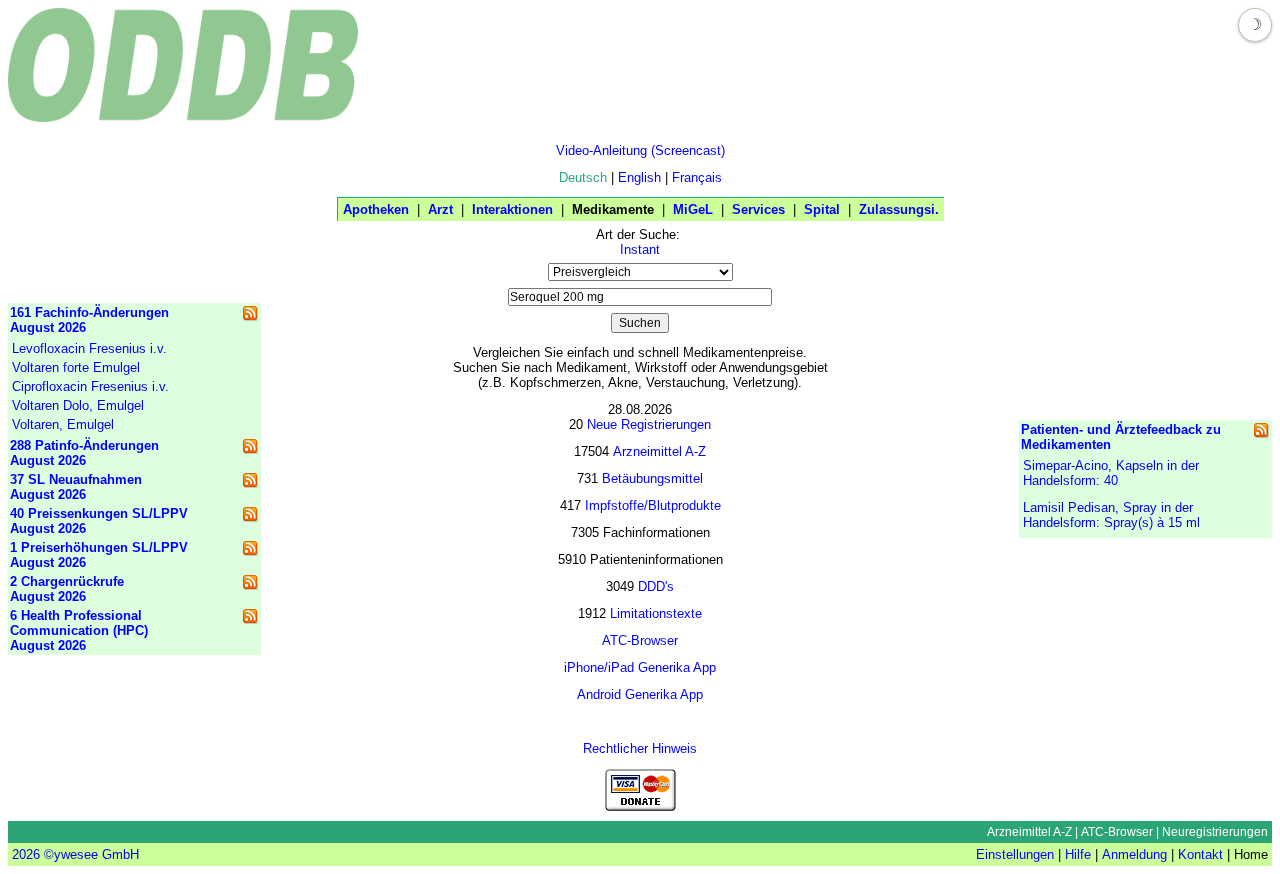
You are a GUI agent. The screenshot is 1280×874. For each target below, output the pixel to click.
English (639, 177)
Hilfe (1078, 854)
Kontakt (1200, 854)
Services (758, 209)
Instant (640, 249)
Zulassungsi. (899, 209)
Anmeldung (1134, 854)
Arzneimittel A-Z (659, 451)
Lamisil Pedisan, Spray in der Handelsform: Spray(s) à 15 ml (1111, 515)
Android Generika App (640, 694)
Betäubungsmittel (652, 478)
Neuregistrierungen (1215, 832)
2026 (26, 854)
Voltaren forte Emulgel (76, 367)
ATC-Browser (640, 640)
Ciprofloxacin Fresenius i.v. (90, 386)
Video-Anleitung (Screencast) (640, 150)
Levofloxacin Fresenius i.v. (89, 348)
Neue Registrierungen (649, 424)
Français (697, 177)
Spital (822, 209)
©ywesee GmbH (89, 854)
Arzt (440, 209)
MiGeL (693, 209)
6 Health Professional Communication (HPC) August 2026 (79, 630)
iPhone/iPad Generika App (640, 667)
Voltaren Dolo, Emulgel (78, 405)
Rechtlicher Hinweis (640, 748)
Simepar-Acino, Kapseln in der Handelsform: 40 (1111, 473)
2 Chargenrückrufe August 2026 (67, 589)
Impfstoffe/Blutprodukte (653, 505)
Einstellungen (1015, 854)
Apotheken (376, 209)
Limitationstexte (656, 613)
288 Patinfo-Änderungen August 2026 (84, 453)
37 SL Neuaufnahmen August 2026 (76, 487)
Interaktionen (512, 209)
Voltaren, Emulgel (63, 424)
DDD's (656, 586)
